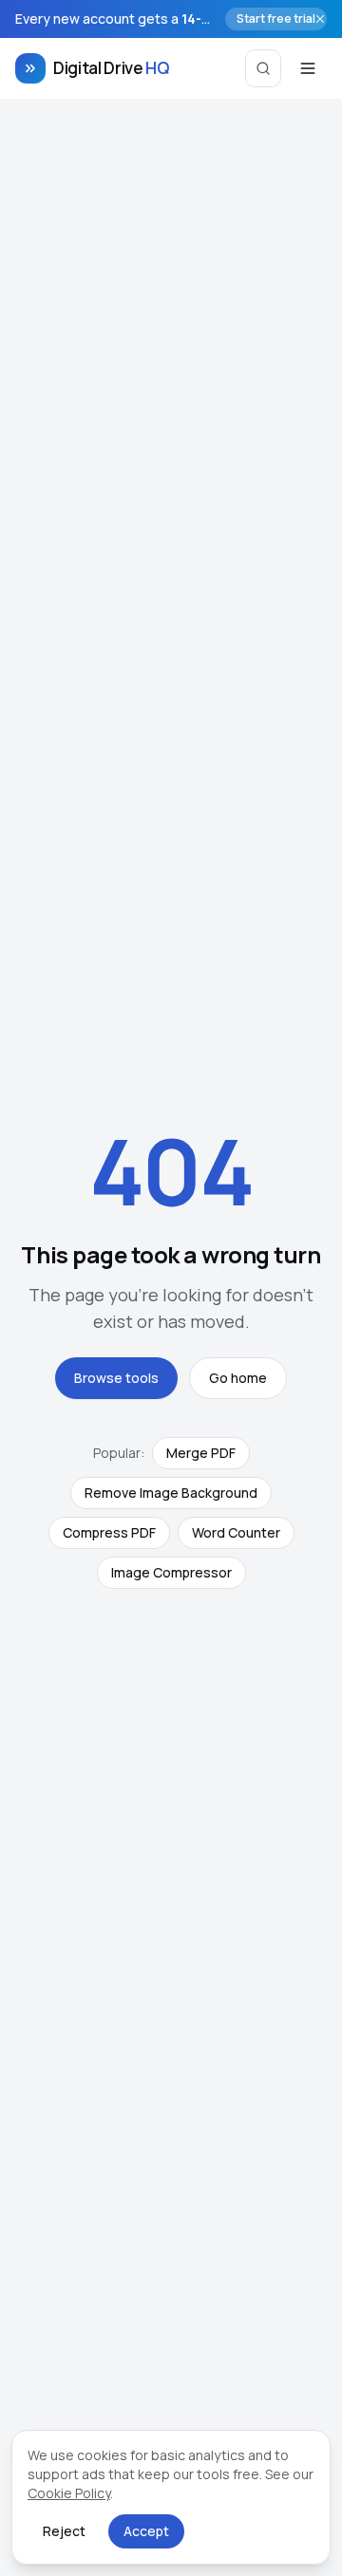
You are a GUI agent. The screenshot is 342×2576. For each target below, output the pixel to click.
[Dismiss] (320, 19)
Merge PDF (201, 1453)
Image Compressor (171, 1572)
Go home (238, 1378)
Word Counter (236, 1532)
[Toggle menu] (308, 68)
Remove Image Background (171, 1493)
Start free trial (276, 19)
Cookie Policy (69, 2493)
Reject (64, 2531)
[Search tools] (263, 68)
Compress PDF (109, 1532)
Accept (146, 2531)
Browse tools (116, 1378)
